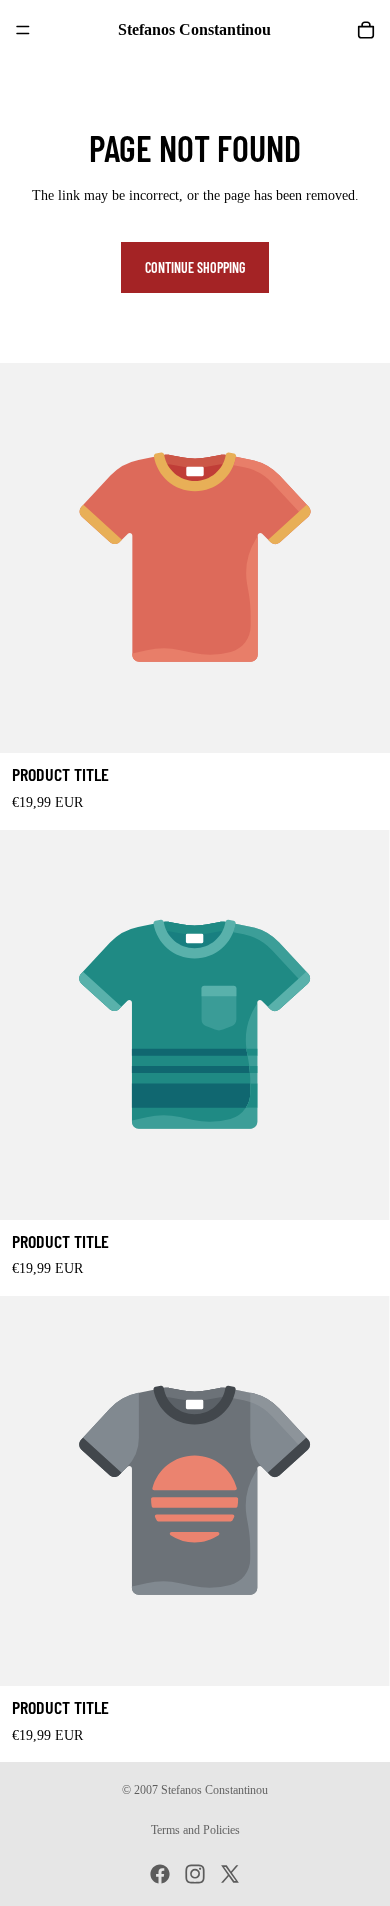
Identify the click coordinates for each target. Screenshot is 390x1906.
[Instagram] (195, 1874)
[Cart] (366, 30)
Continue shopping (195, 267)
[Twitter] (230, 1874)
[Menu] (23, 30)
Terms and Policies (195, 1830)
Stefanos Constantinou (214, 1790)
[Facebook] (160, 1874)
